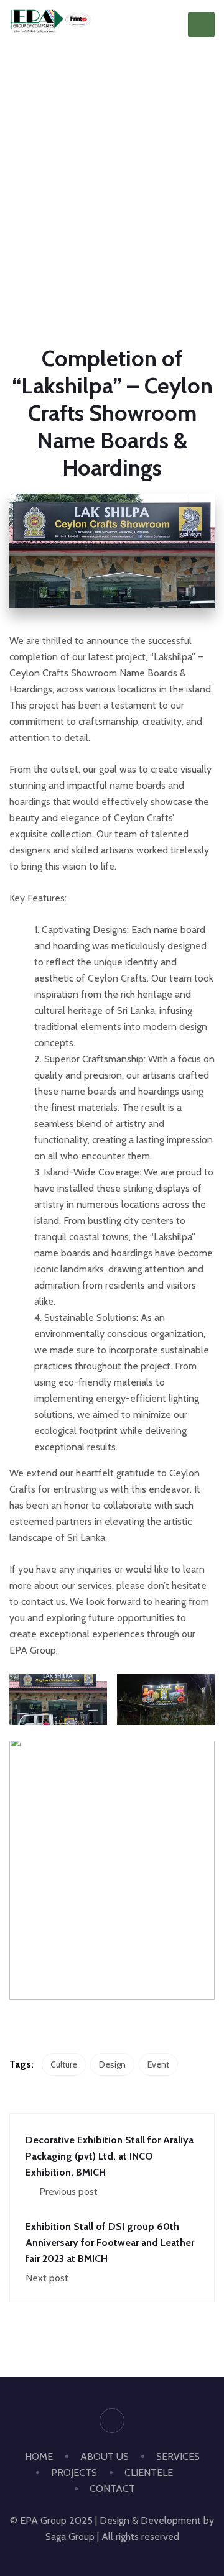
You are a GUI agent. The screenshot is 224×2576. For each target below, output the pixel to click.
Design (112, 2064)
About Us (105, 2456)
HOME (39, 2456)
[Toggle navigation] (201, 25)
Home (64, 215)
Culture (64, 2064)
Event (158, 2064)
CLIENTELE (149, 2472)
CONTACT (112, 2489)
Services (178, 2456)
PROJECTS (74, 2472)
